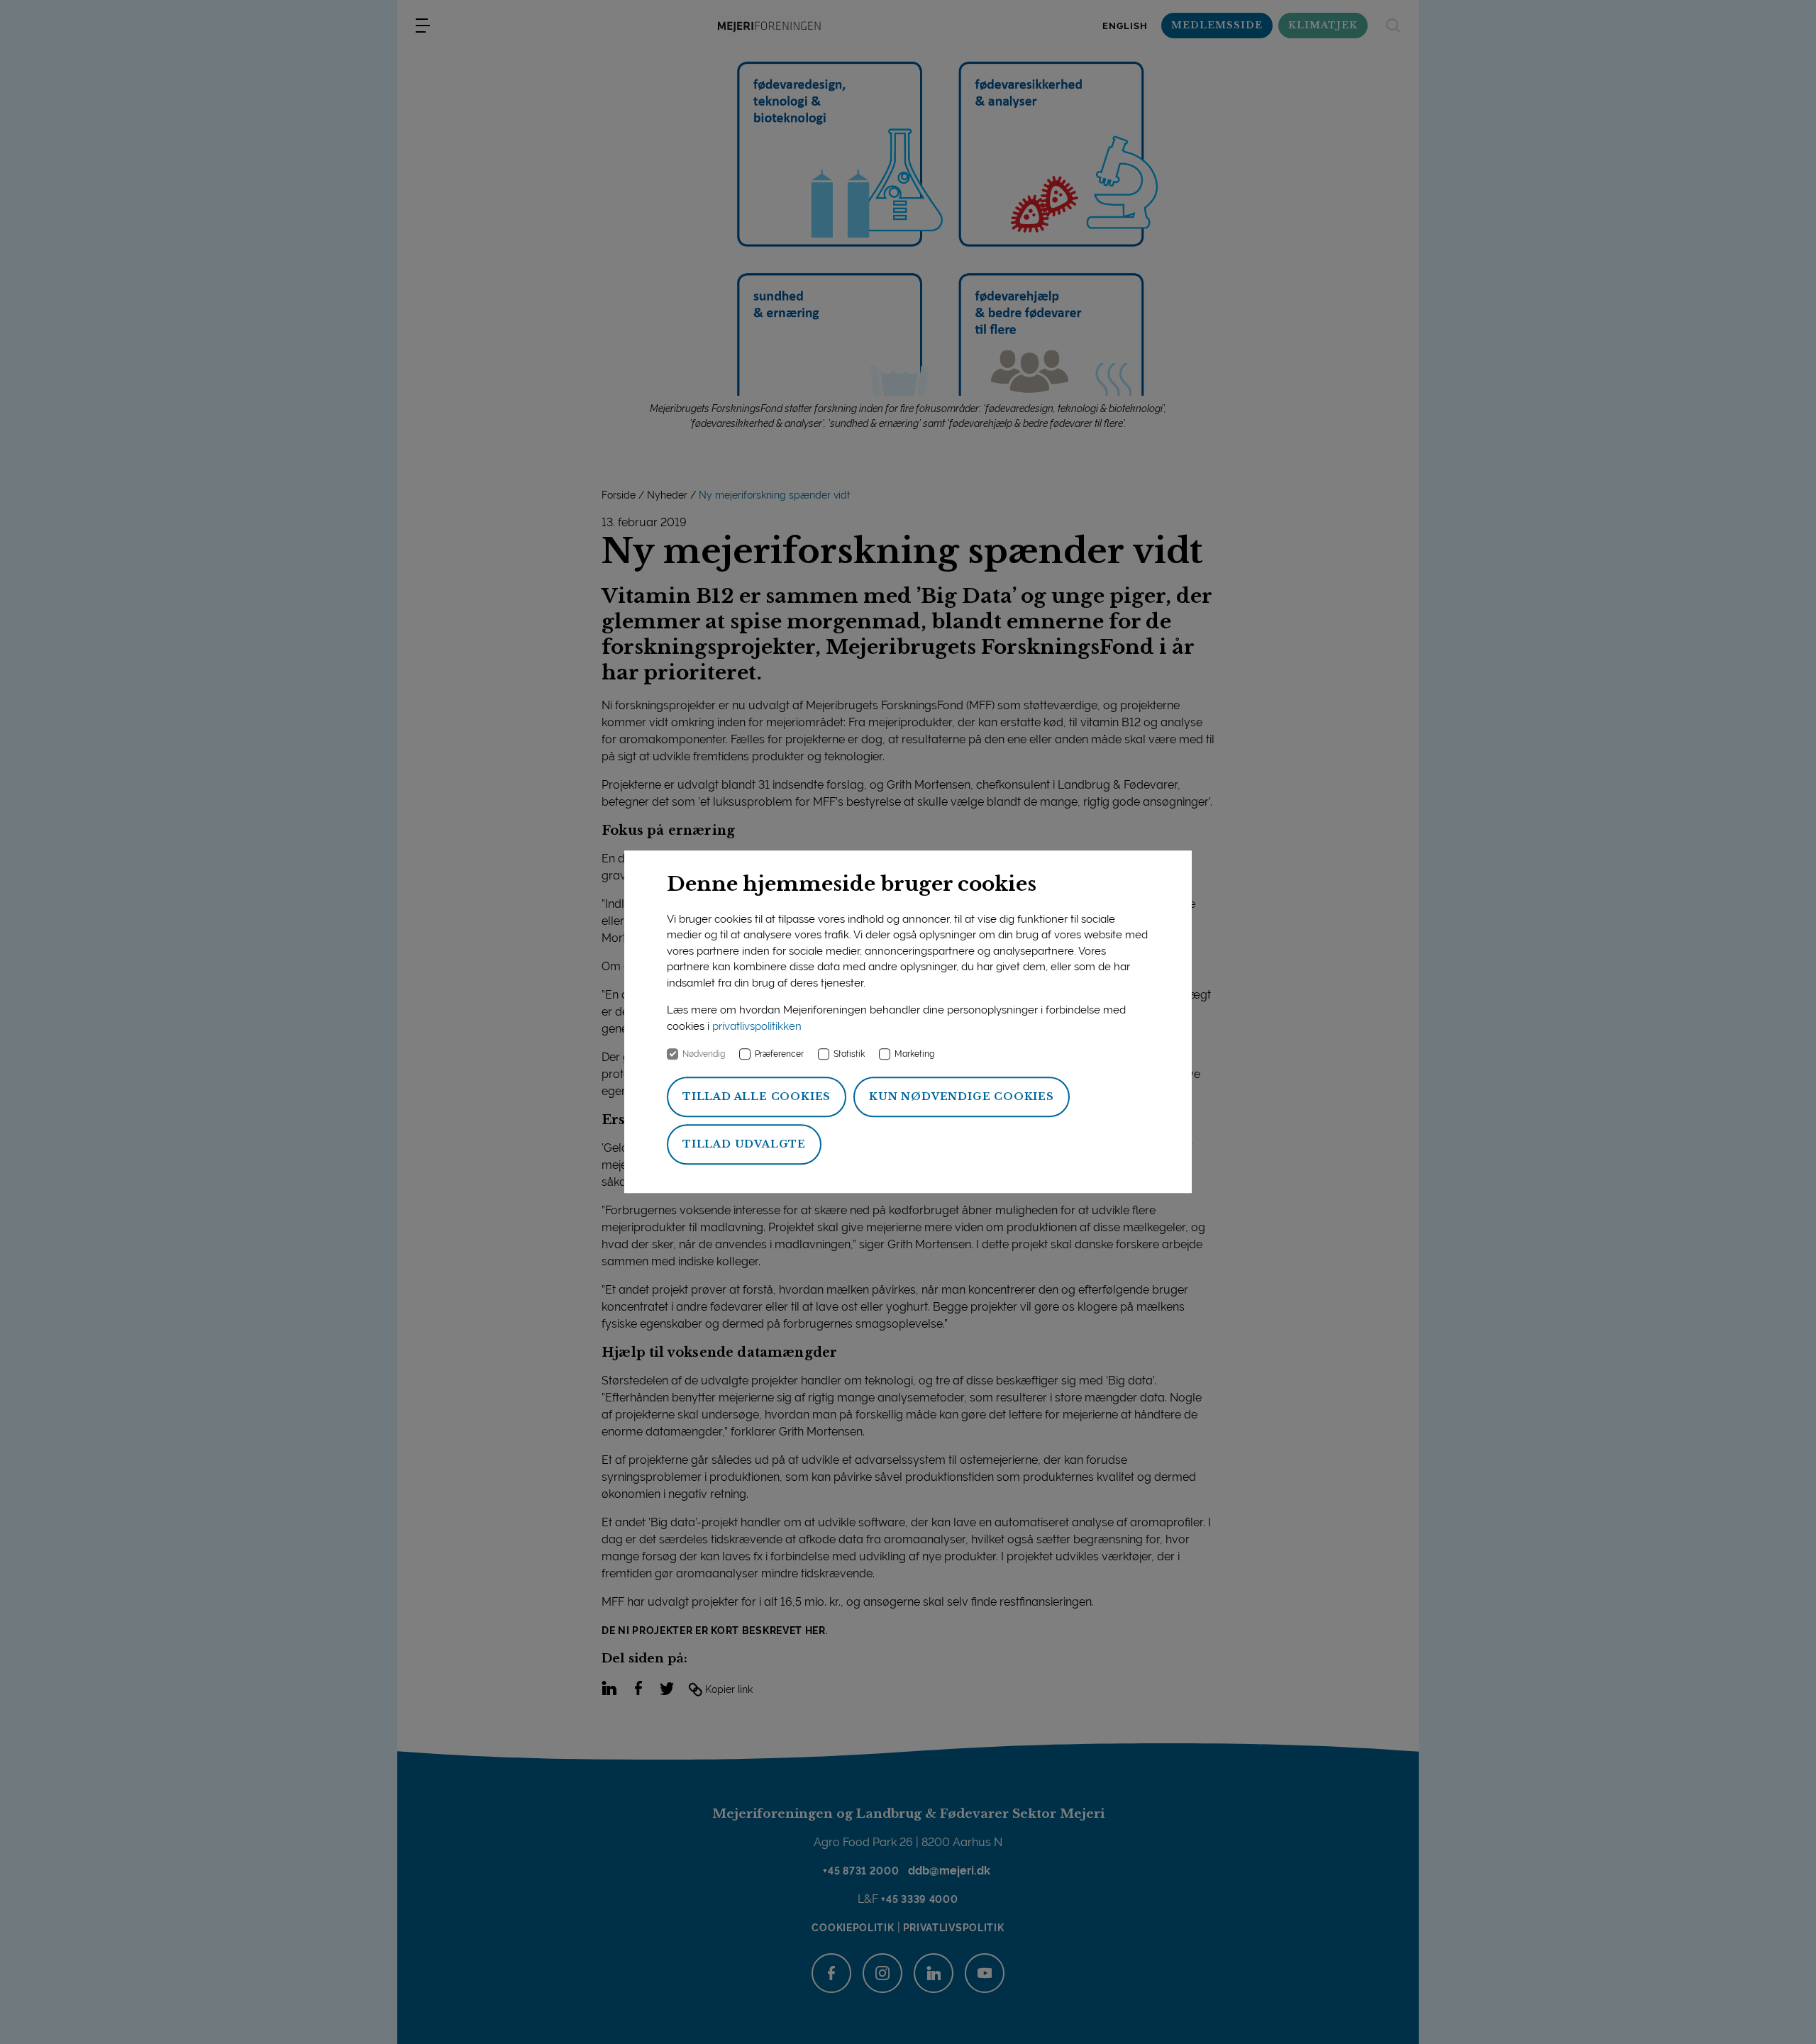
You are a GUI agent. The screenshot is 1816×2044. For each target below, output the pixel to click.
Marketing (914, 1055)
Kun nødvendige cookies (962, 1097)
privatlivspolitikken (757, 1026)
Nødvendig (704, 1055)
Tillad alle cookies (757, 1097)
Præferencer (779, 1055)
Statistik (849, 1055)
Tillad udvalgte (744, 1145)
